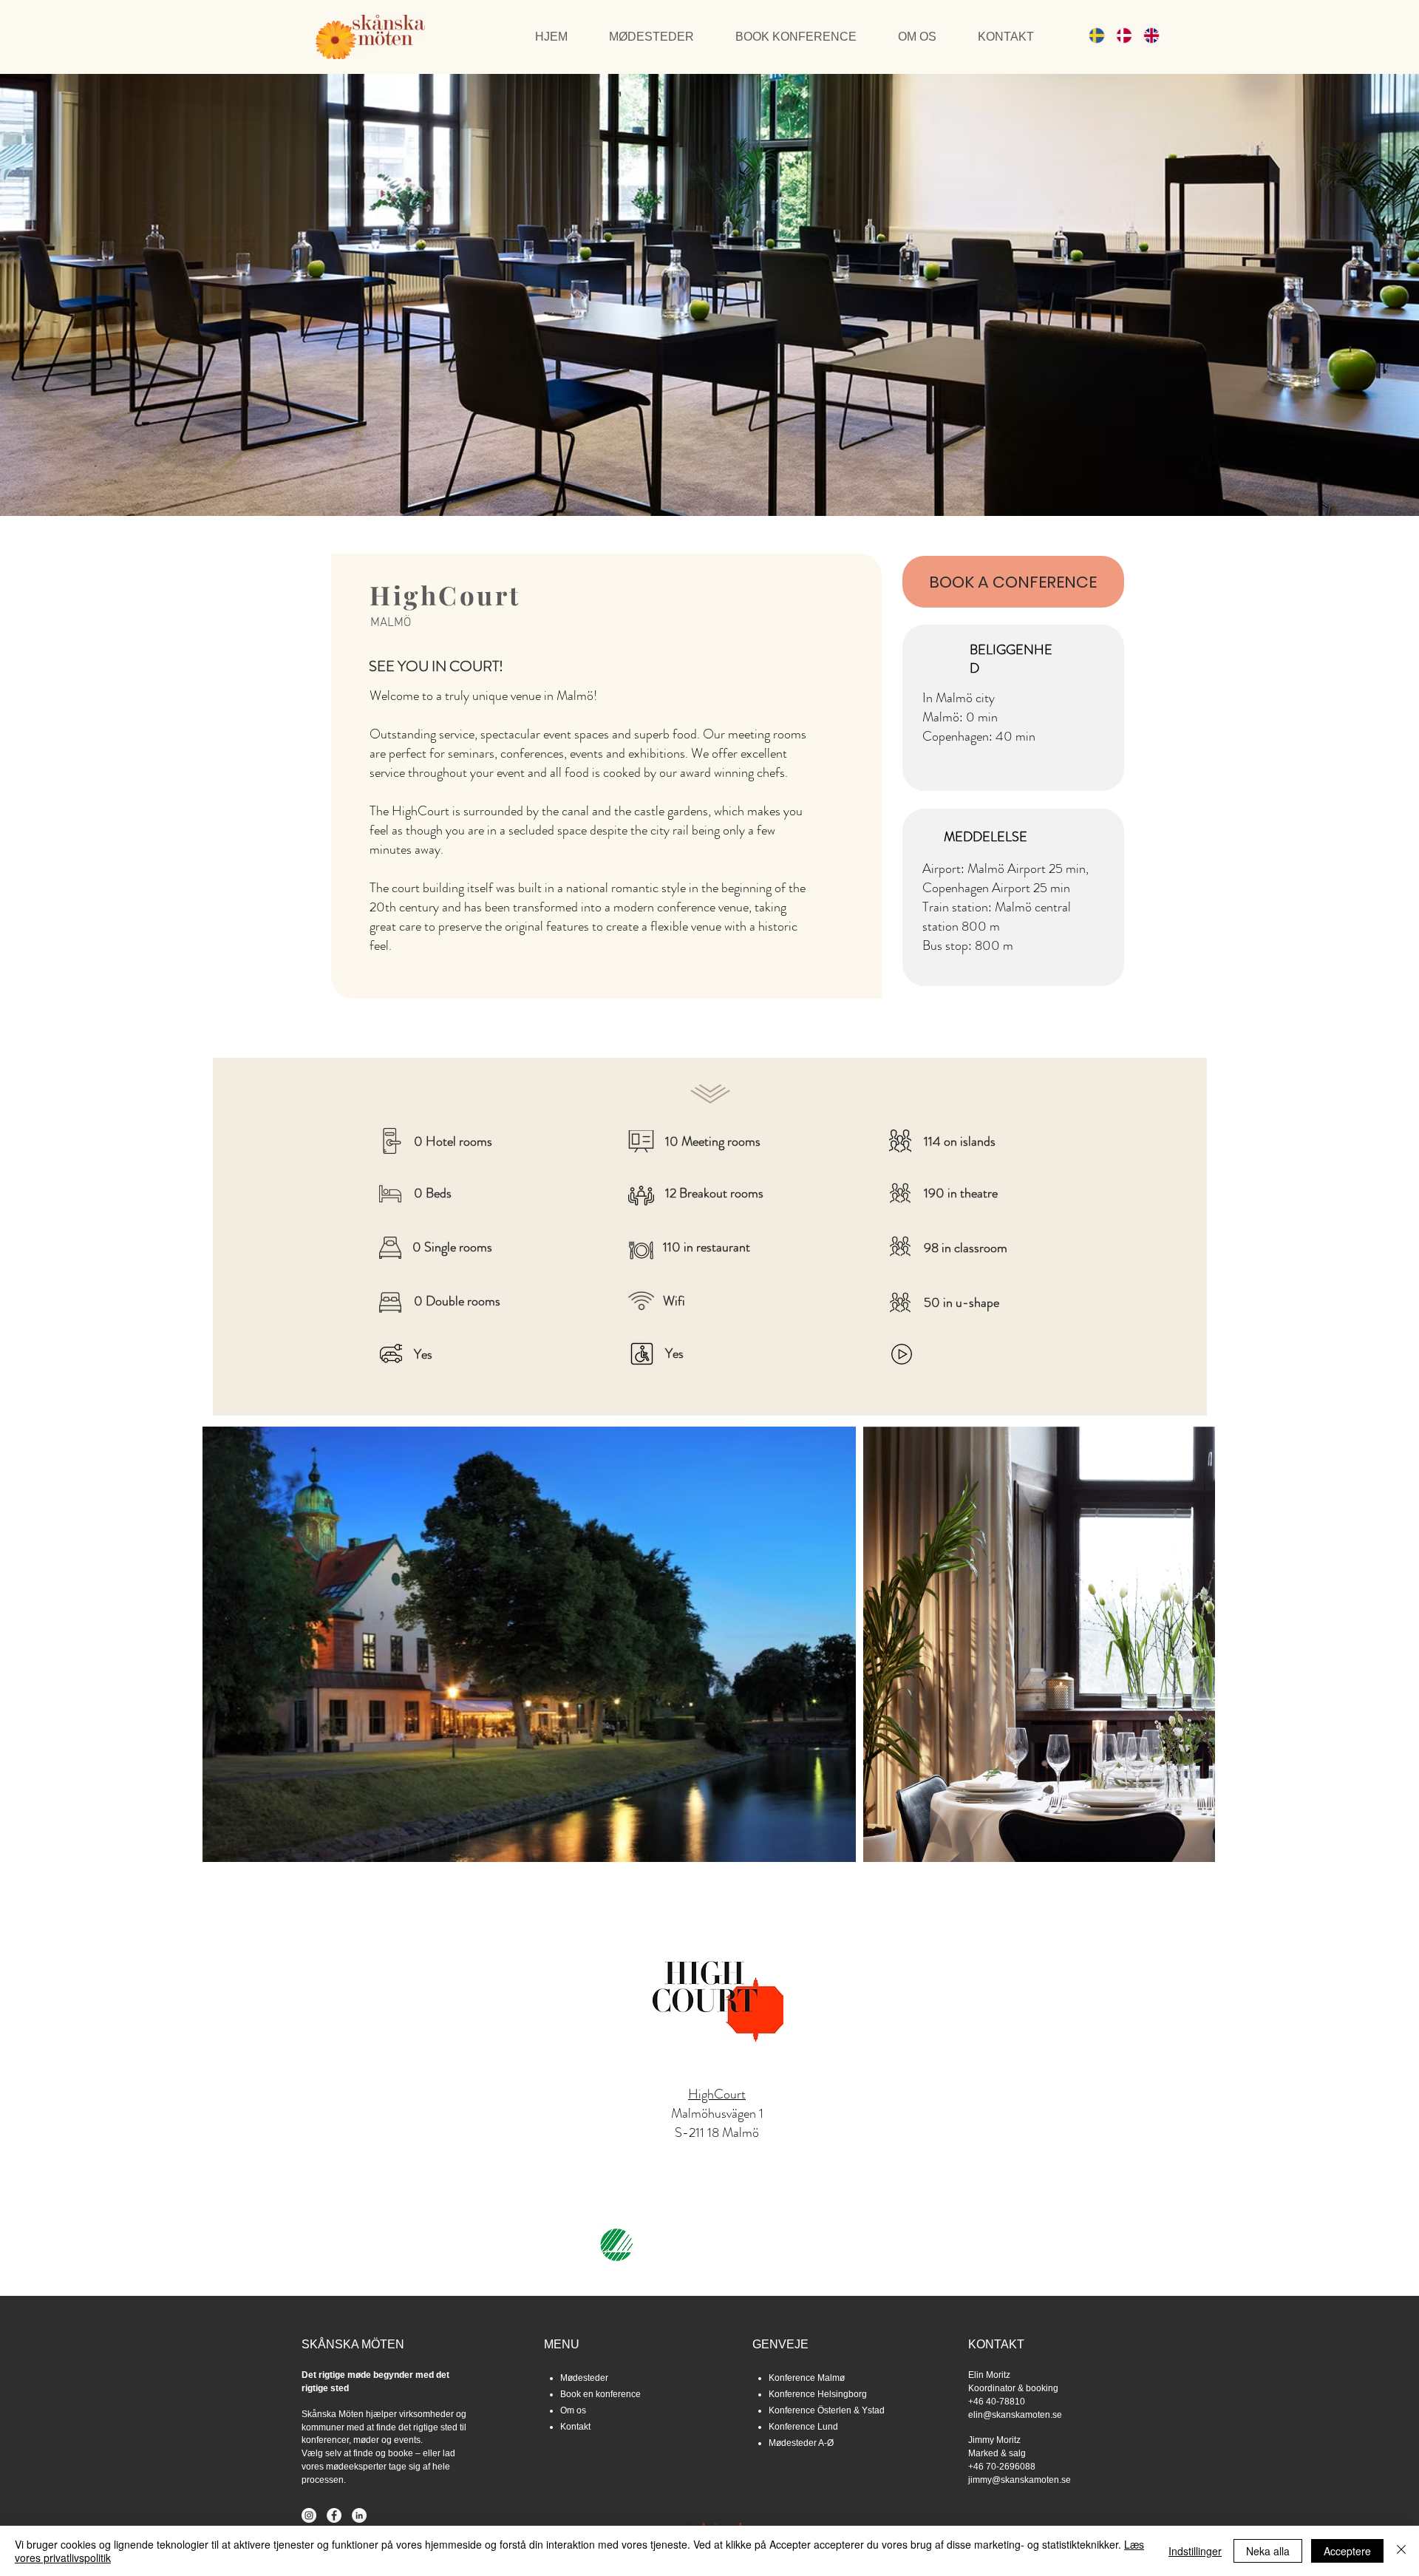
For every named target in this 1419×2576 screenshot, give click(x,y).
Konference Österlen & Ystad (827, 2410)
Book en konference (600, 2394)
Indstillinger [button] (1195, 2551)
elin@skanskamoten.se (1015, 2415)
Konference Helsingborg (818, 2394)
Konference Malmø (807, 2378)
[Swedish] (1092, 35)
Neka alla (1268, 2551)
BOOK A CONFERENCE (1013, 582)
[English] (1146, 35)
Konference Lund (803, 2427)
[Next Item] (1190, 1644)
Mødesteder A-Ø (801, 2443)
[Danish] (1119, 35)
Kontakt (575, 2427)
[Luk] (1401, 2551)
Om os (573, 2410)
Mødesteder (584, 2378)
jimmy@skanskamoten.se (1020, 2480)
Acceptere (1347, 2551)
